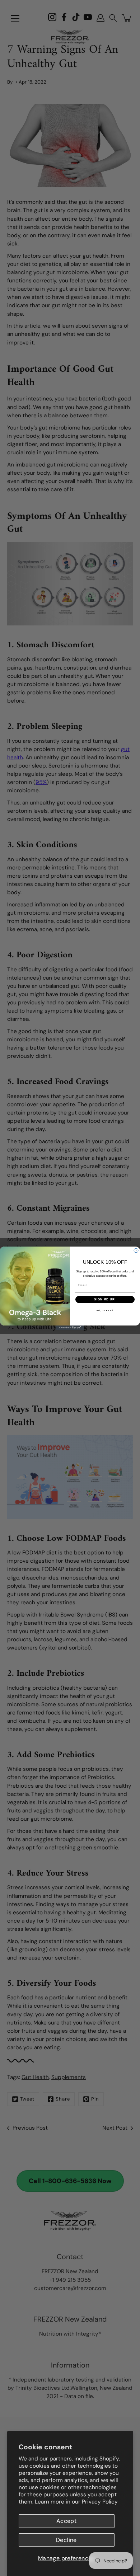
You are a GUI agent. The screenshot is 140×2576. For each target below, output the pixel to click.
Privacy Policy (100, 2502)
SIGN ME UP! (105, 1299)
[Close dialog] (136, 1251)
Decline (66, 2540)
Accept (66, 2521)
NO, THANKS (105, 1310)
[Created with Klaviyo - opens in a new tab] (70, 1328)
